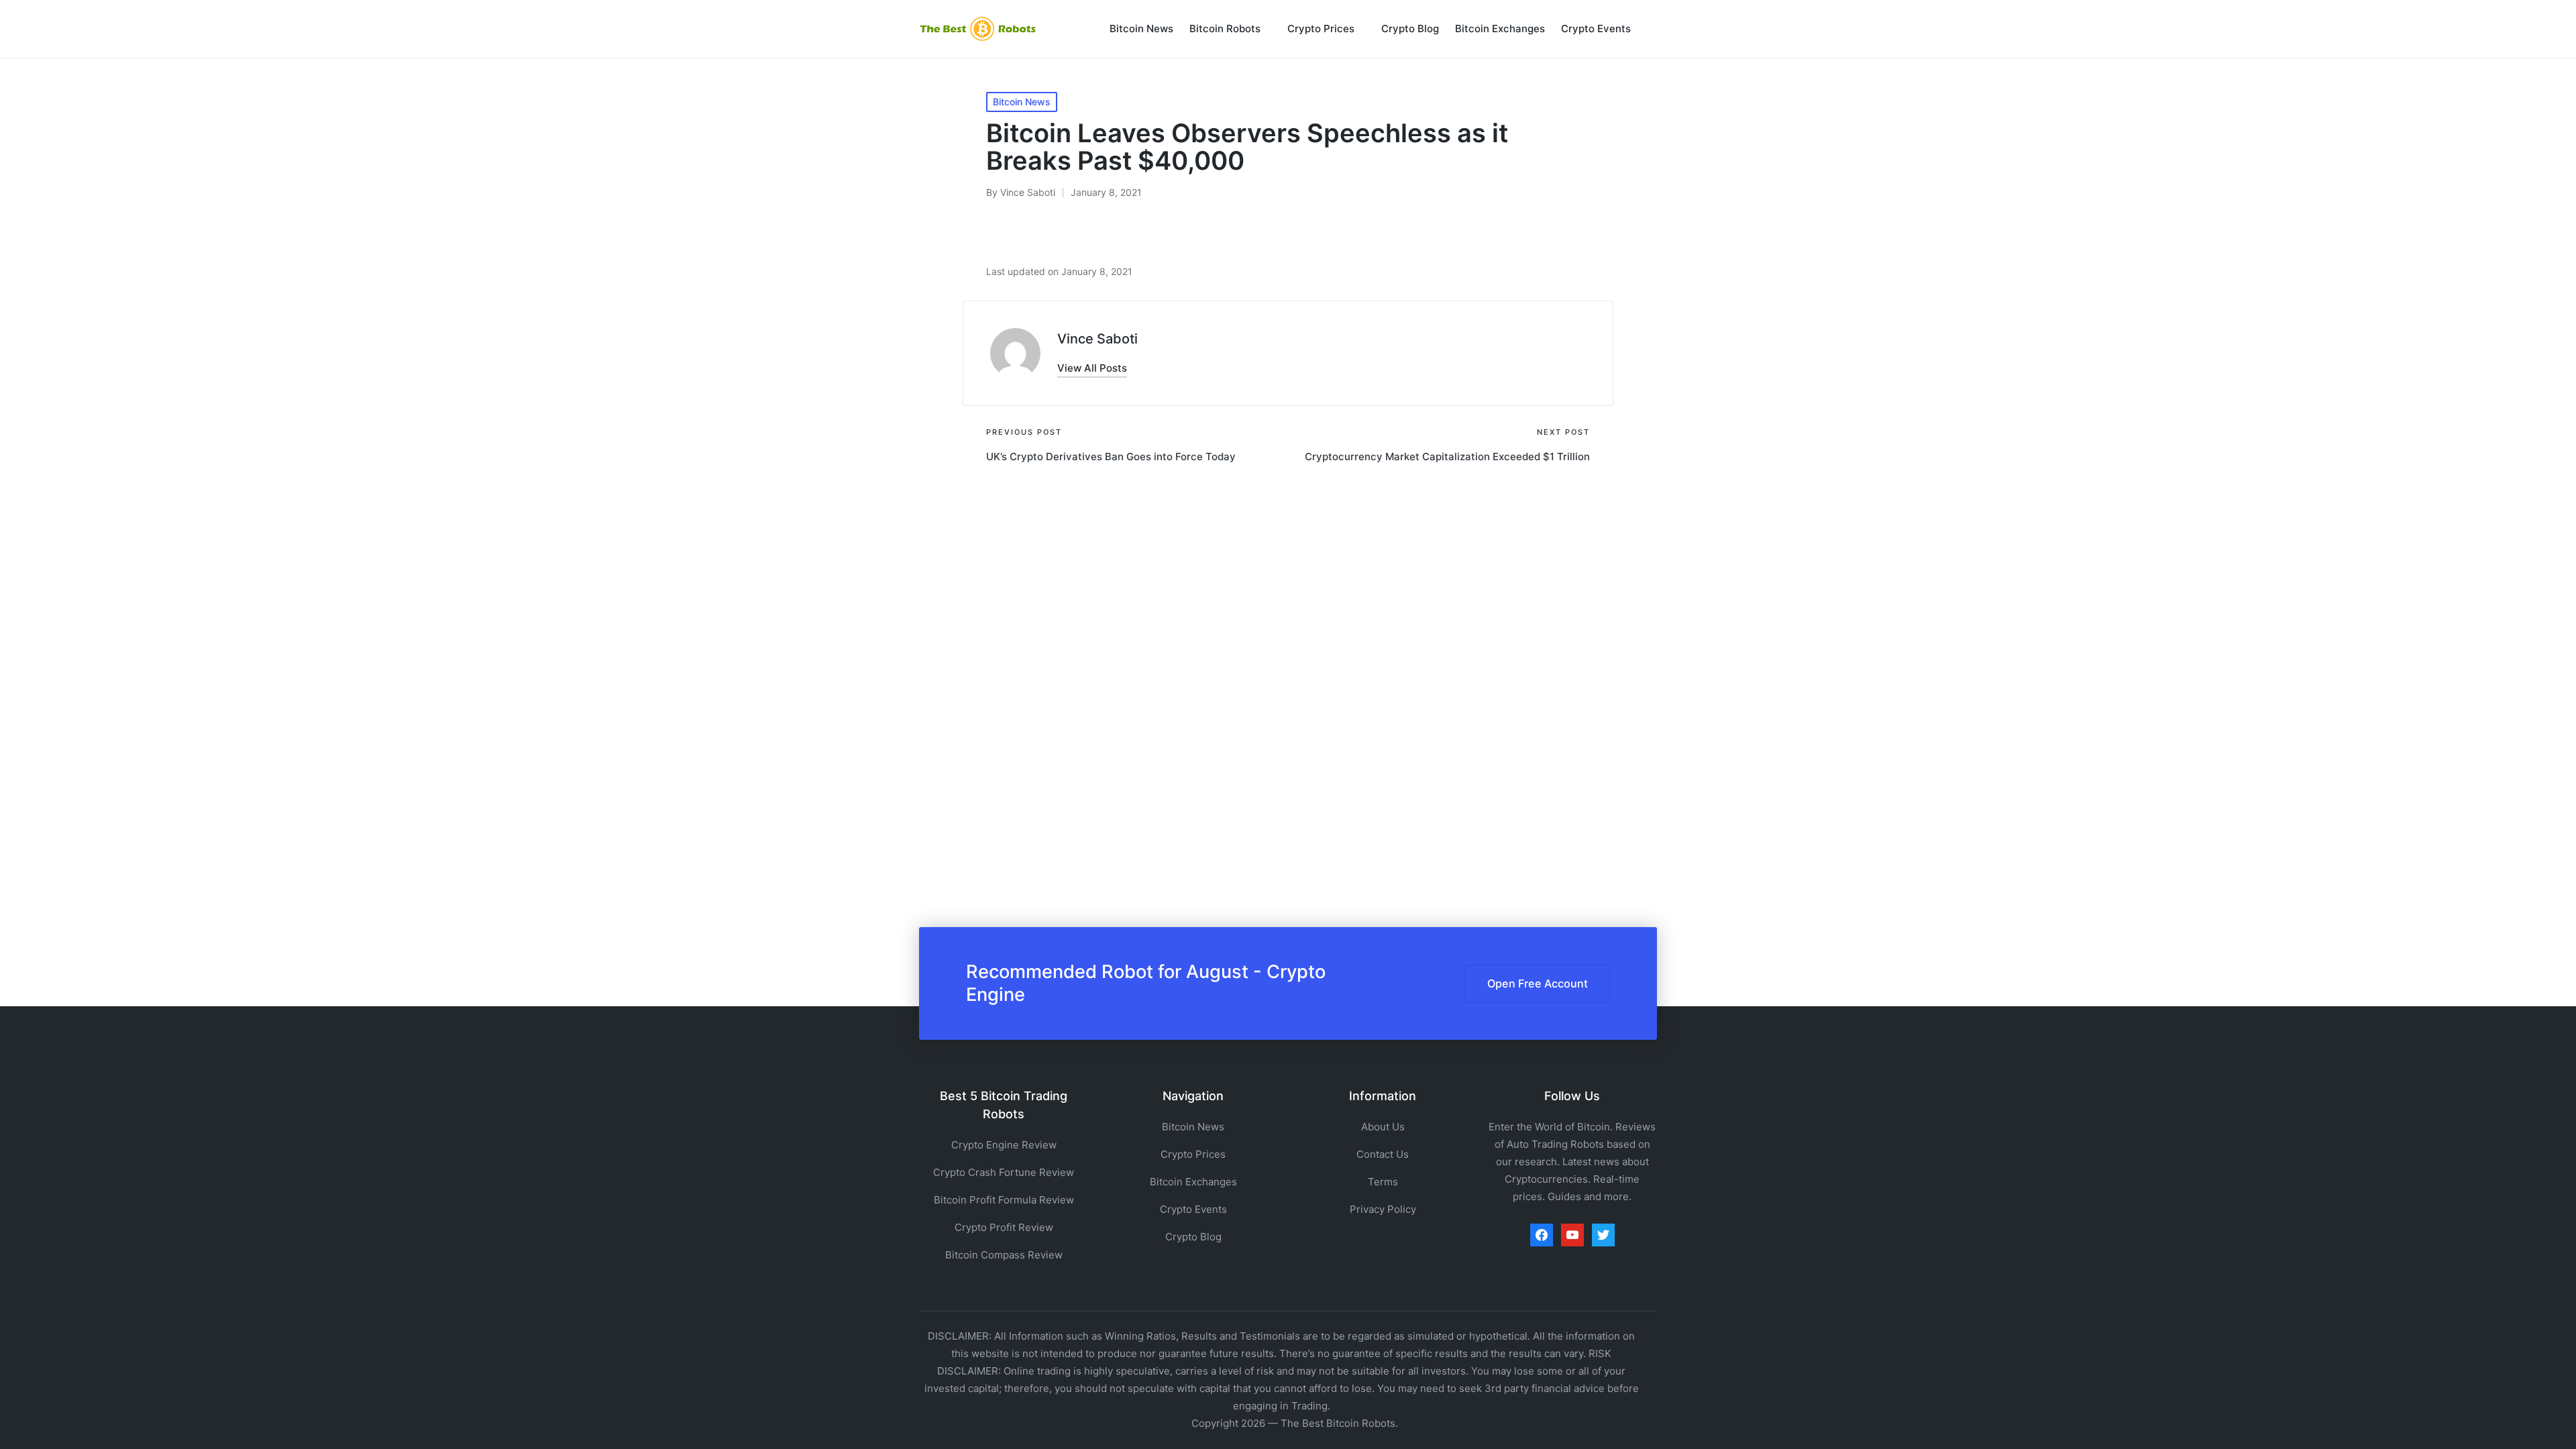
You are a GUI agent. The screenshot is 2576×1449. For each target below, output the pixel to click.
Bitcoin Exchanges (1193, 1182)
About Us (1383, 1127)
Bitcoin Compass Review (1004, 1255)
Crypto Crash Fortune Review (1004, 1172)
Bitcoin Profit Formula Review (1004, 1200)
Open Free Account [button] (1538, 983)
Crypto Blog (1193, 1237)
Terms (1383, 1182)
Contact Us (1383, 1154)
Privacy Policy (1383, 1209)
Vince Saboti (1097, 339)
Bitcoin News (1022, 102)
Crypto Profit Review (1004, 1227)
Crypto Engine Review (1004, 1145)
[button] (1092, 368)
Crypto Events (1193, 1209)
